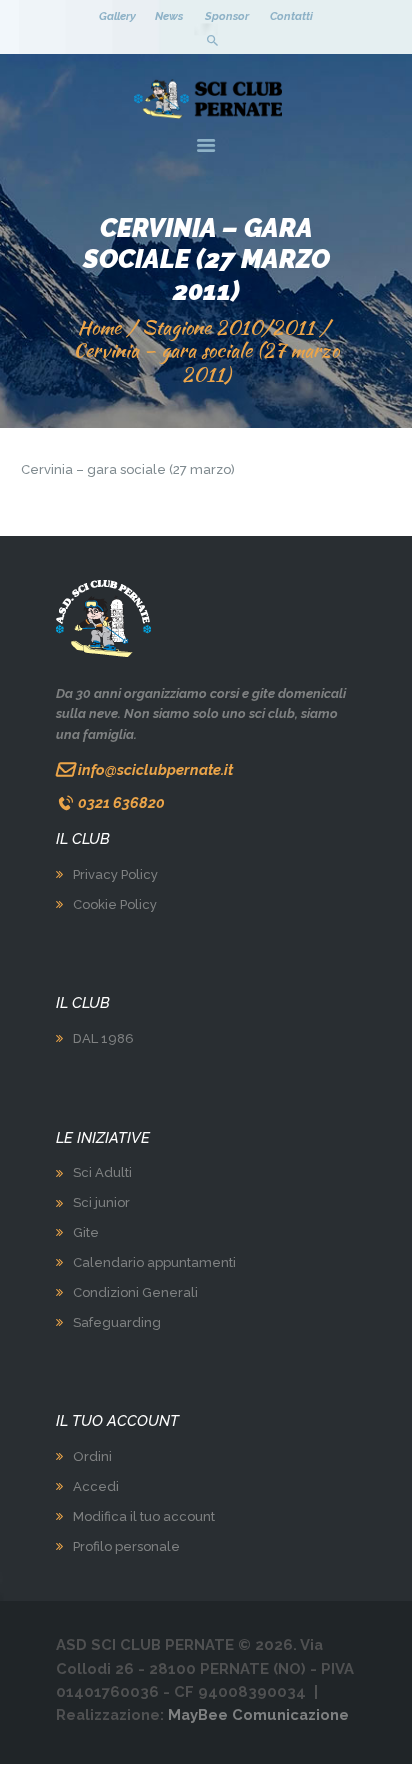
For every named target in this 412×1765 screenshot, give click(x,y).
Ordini (92, 1456)
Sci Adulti (102, 1172)
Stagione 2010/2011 (228, 327)
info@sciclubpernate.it (155, 769)
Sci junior (101, 1202)
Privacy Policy (115, 874)
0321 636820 (121, 802)
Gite (86, 1232)
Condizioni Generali (135, 1292)
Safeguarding (117, 1322)
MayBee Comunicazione (258, 1714)
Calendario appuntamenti (154, 1262)
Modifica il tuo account (144, 1516)
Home (99, 327)
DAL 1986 (103, 1038)
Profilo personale (126, 1546)
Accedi (96, 1486)
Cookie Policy (115, 904)
